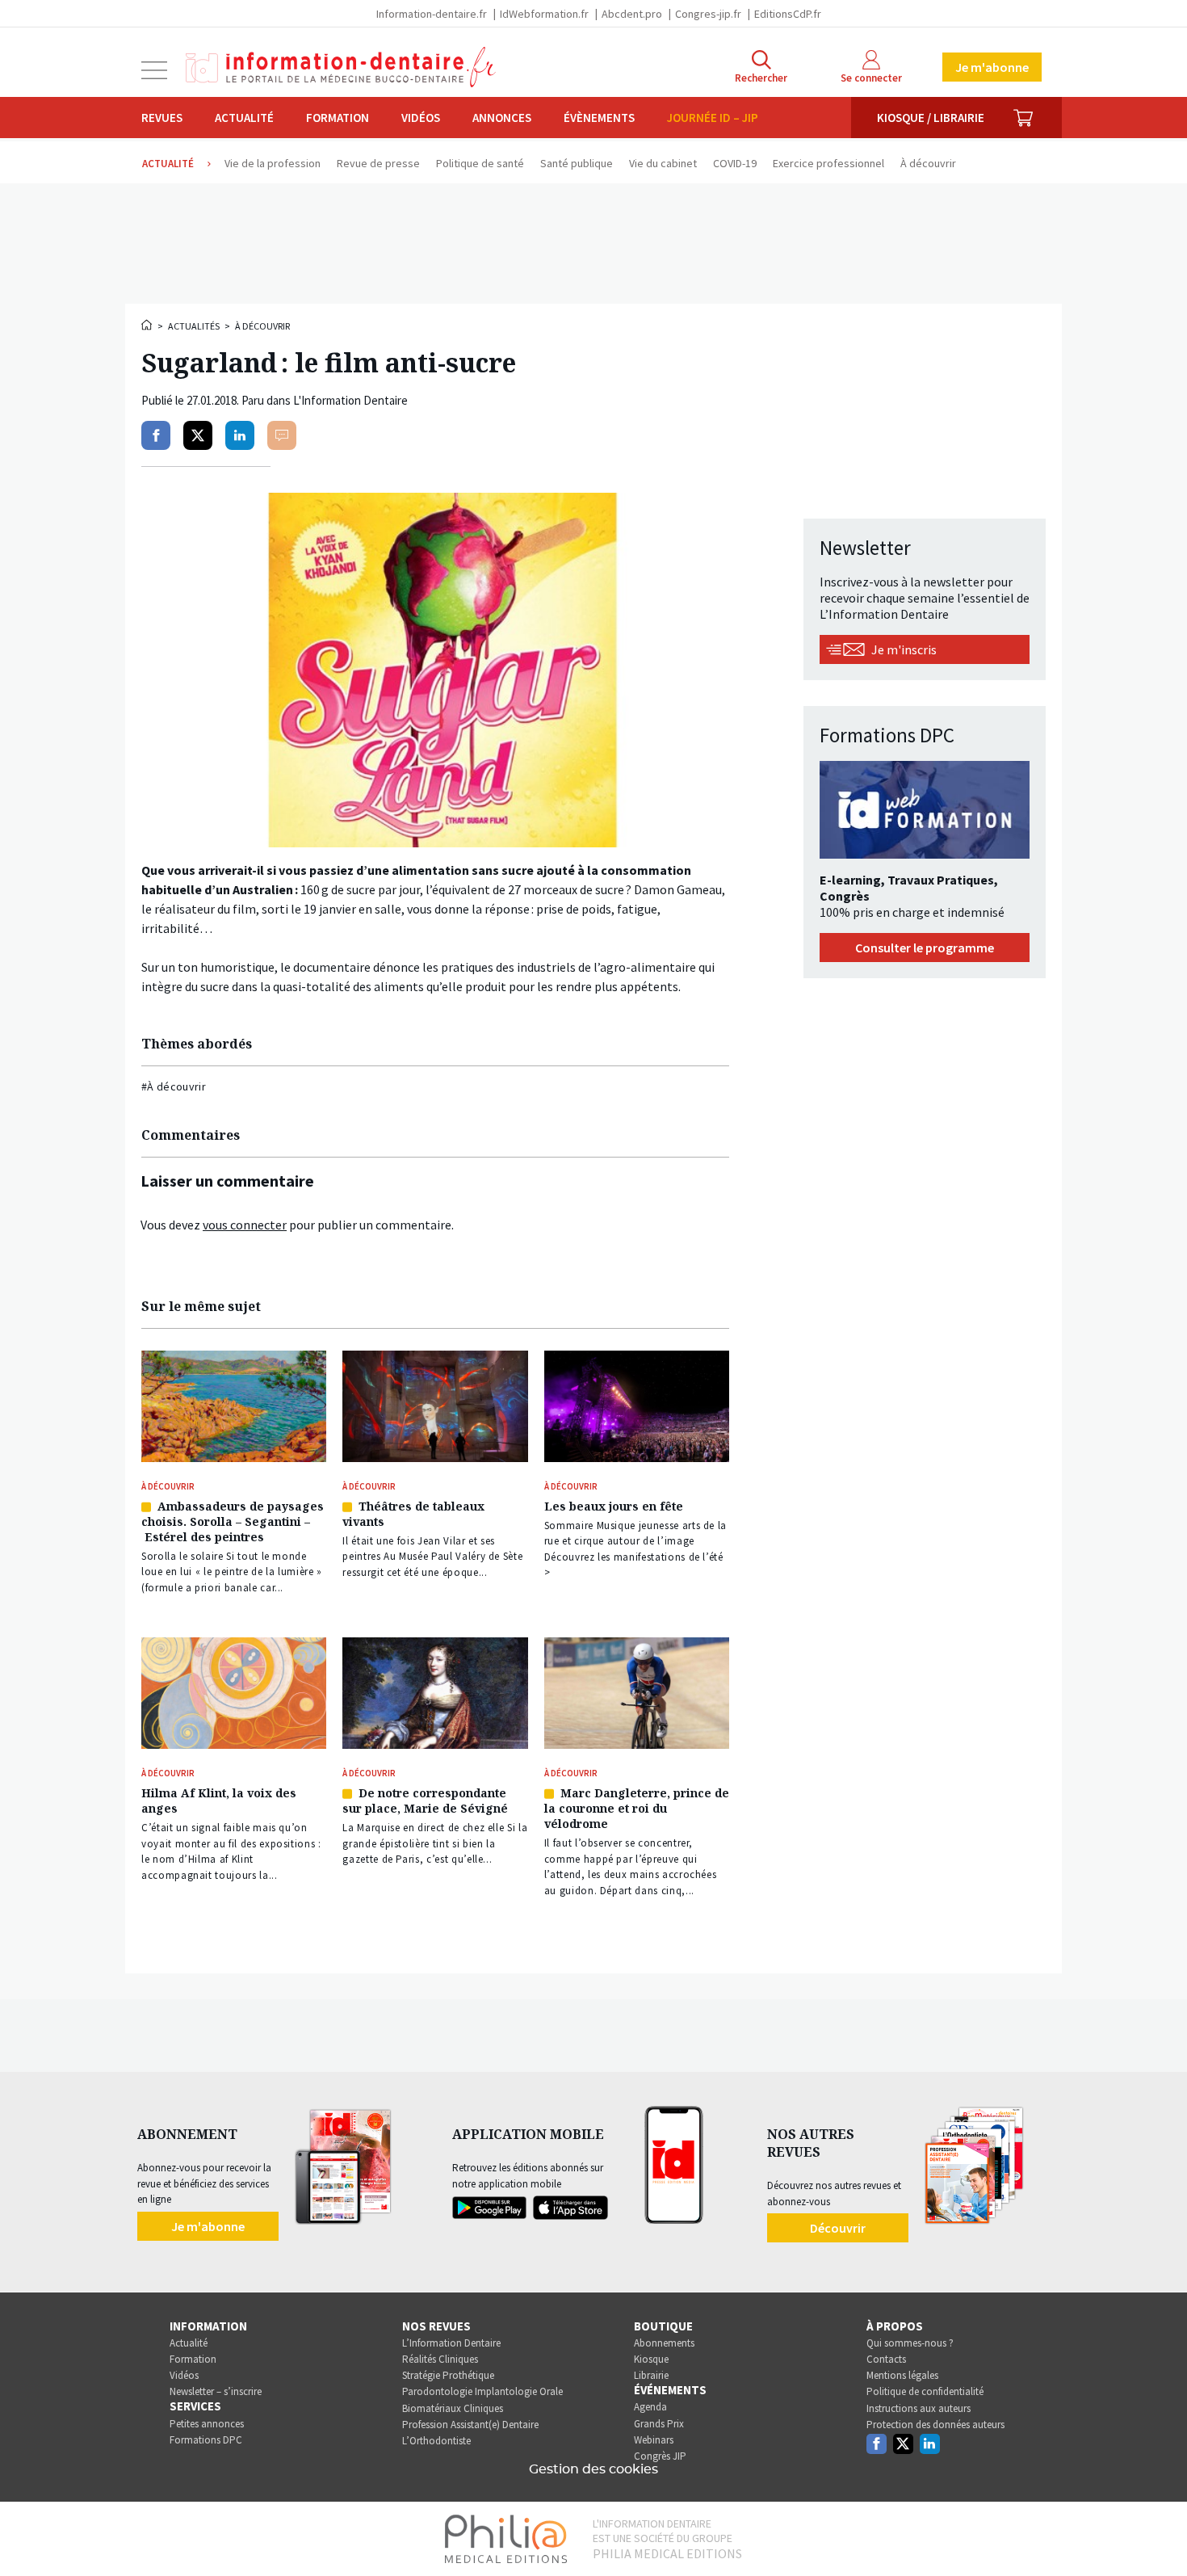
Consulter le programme (925, 948)
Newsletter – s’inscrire (216, 2391)
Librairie (651, 2375)
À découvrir (262, 326)
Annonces (502, 118)
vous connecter (245, 1225)
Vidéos (421, 118)
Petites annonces (207, 2424)
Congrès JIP (660, 2456)
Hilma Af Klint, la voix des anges (219, 1801)
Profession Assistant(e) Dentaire (470, 2425)
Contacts (886, 2359)
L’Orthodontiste (436, 2441)
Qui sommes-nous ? (910, 2343)
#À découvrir (174, 1086)
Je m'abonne (992, 67)
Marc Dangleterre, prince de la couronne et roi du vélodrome (637, 1808)
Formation (338, 118)
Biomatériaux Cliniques (453, 2408)
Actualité (244, 118)
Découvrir (838, 2228)
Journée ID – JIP (713, 118)
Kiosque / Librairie (931, 118)
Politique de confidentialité (925, 2391)
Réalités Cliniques (440, 2359)
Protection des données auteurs (935, 2425)
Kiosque (651, 2359)
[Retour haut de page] (1158, 2534)
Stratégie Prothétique (448, 2375)
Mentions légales (902, 2375)
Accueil (148, 325)
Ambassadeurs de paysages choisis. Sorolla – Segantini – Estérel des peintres (233, 1521)
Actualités (194, 326)
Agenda (650, 2407)
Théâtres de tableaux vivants (413, 1514)
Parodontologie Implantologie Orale (482, 2391)
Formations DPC (206, 2440)
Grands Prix (659, 2424)
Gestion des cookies (593, 2469)
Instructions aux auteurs (919, 2408)
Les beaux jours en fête (614, 1506)
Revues (162, 118)
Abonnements (664, 2343)
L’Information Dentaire (451, 2343)
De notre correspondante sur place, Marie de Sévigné (425, 1801)
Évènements (599, 118)
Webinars (654, 2440)
